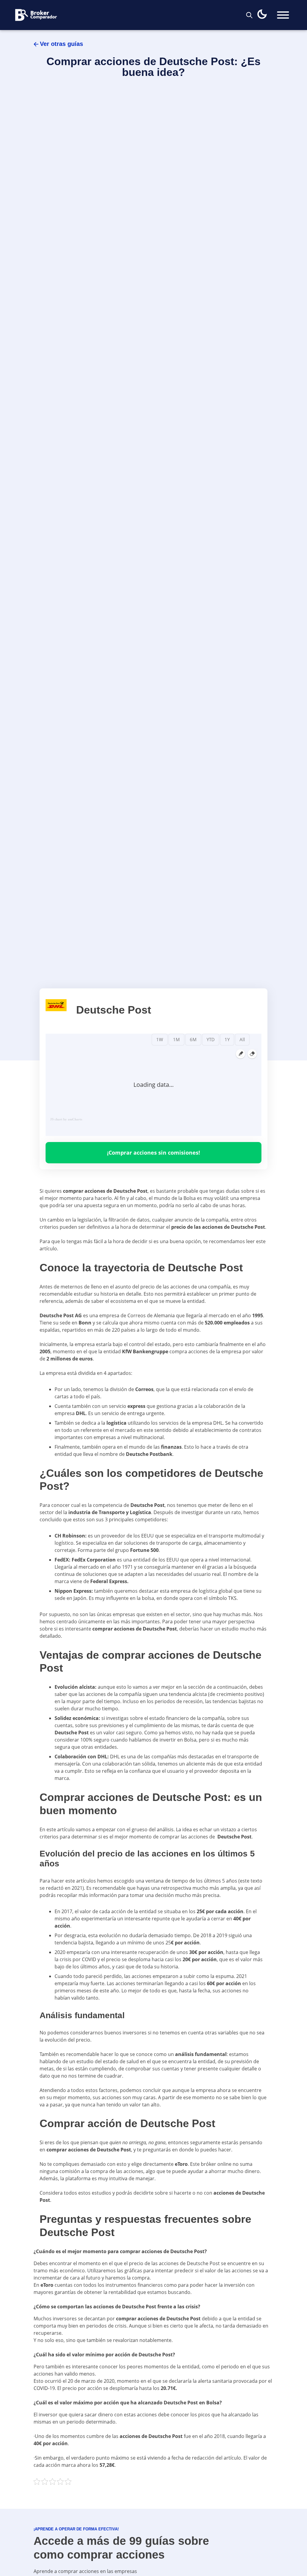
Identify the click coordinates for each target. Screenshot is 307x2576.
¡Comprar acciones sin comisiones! (153, 1153)
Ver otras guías (61, 44)
